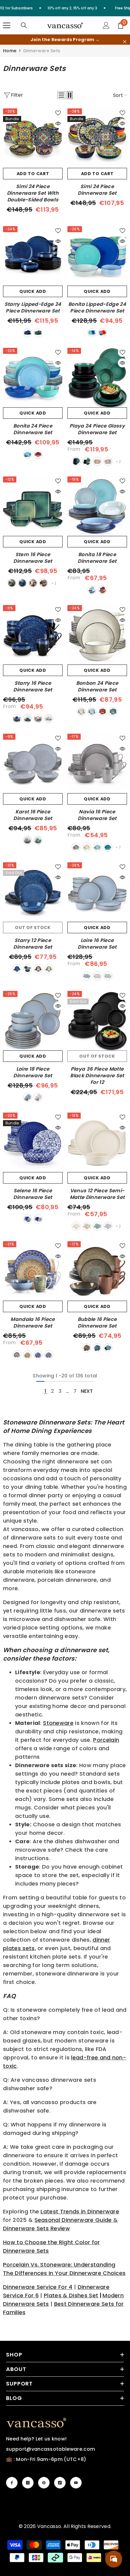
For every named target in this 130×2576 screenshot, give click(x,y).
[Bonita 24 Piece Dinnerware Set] (33, 378)
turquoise (49, 1355)
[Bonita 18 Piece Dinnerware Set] (97, 506)
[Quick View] (58, 123)
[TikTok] (60, 2483)
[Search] (24, 25)
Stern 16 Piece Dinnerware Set (33, 558)
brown (87, 1348)
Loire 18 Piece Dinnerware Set (33, 1072)
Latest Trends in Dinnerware (80, 2211)
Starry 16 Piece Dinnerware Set (33, 687)
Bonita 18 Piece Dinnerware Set (97, 558)
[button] (61, 95)
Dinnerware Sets (42, 51)
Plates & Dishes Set (71, 2295)
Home (10, 51)
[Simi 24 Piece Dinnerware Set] (97, 138)
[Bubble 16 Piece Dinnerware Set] (97, 1271)
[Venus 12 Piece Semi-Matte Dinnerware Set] (97, 1142)
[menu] (7, 25)
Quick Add (33, 291)
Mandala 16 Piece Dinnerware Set (33, 1323)
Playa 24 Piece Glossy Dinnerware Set (97, 429)
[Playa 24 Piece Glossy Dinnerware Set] (97, 378)
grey (108, 461)
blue (28, 333)
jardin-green (108, 976)
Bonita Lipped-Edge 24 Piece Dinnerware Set (97, 308)
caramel (97, 461)
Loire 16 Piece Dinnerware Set (97, 944)
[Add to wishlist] (58, 113)
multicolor (102, 333)
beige (81, 712)
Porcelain (106, 1740)
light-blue (97, 847)
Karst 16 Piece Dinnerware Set (33, 815)
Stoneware (58, 1723)
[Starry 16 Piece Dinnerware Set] (33, 635)
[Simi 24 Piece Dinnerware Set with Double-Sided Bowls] (33, 138)
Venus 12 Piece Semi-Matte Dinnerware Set (97, 1194)
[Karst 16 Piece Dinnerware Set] (33, 763)
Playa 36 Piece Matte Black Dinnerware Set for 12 (97, 1076)
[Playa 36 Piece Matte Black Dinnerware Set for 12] (97, 1021)
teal (76, 461)
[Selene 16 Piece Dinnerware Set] (33, 1142)
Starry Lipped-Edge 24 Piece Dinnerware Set (33, 308)
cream (87, 847)
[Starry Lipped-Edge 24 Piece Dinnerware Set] (33, 256)
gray (108, 1226)
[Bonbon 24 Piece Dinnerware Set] (97, 635)
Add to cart (33, 174)
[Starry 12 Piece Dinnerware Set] (33, 892)
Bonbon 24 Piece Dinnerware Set (97, 687)
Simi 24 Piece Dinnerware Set (97, 190)
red (33, 583)
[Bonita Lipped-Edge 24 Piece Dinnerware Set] (97, 256)
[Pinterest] (44, 2483)
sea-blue (108, 847)
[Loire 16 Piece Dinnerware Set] (97, 892)
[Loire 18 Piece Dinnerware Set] (33, 1021)
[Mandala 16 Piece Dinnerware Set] (33, 1271)
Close (125, 42)
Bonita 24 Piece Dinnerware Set (33, 429)
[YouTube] (76, 2483)
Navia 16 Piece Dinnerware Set (97, 815)
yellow (28, 1355)
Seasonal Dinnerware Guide (73, 2220)
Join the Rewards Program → (65, 40)
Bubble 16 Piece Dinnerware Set (97, 1323)
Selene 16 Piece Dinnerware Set (33, 1194)
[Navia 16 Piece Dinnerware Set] (97, 763)
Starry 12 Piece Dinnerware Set (33, 944)
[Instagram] (28, 2483)
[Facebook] (12, 2483)
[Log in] (106, 25)
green (38, 333)
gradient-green (49, 719)
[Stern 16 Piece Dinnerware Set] (33, 506)
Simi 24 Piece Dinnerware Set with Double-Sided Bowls (33, 193)
